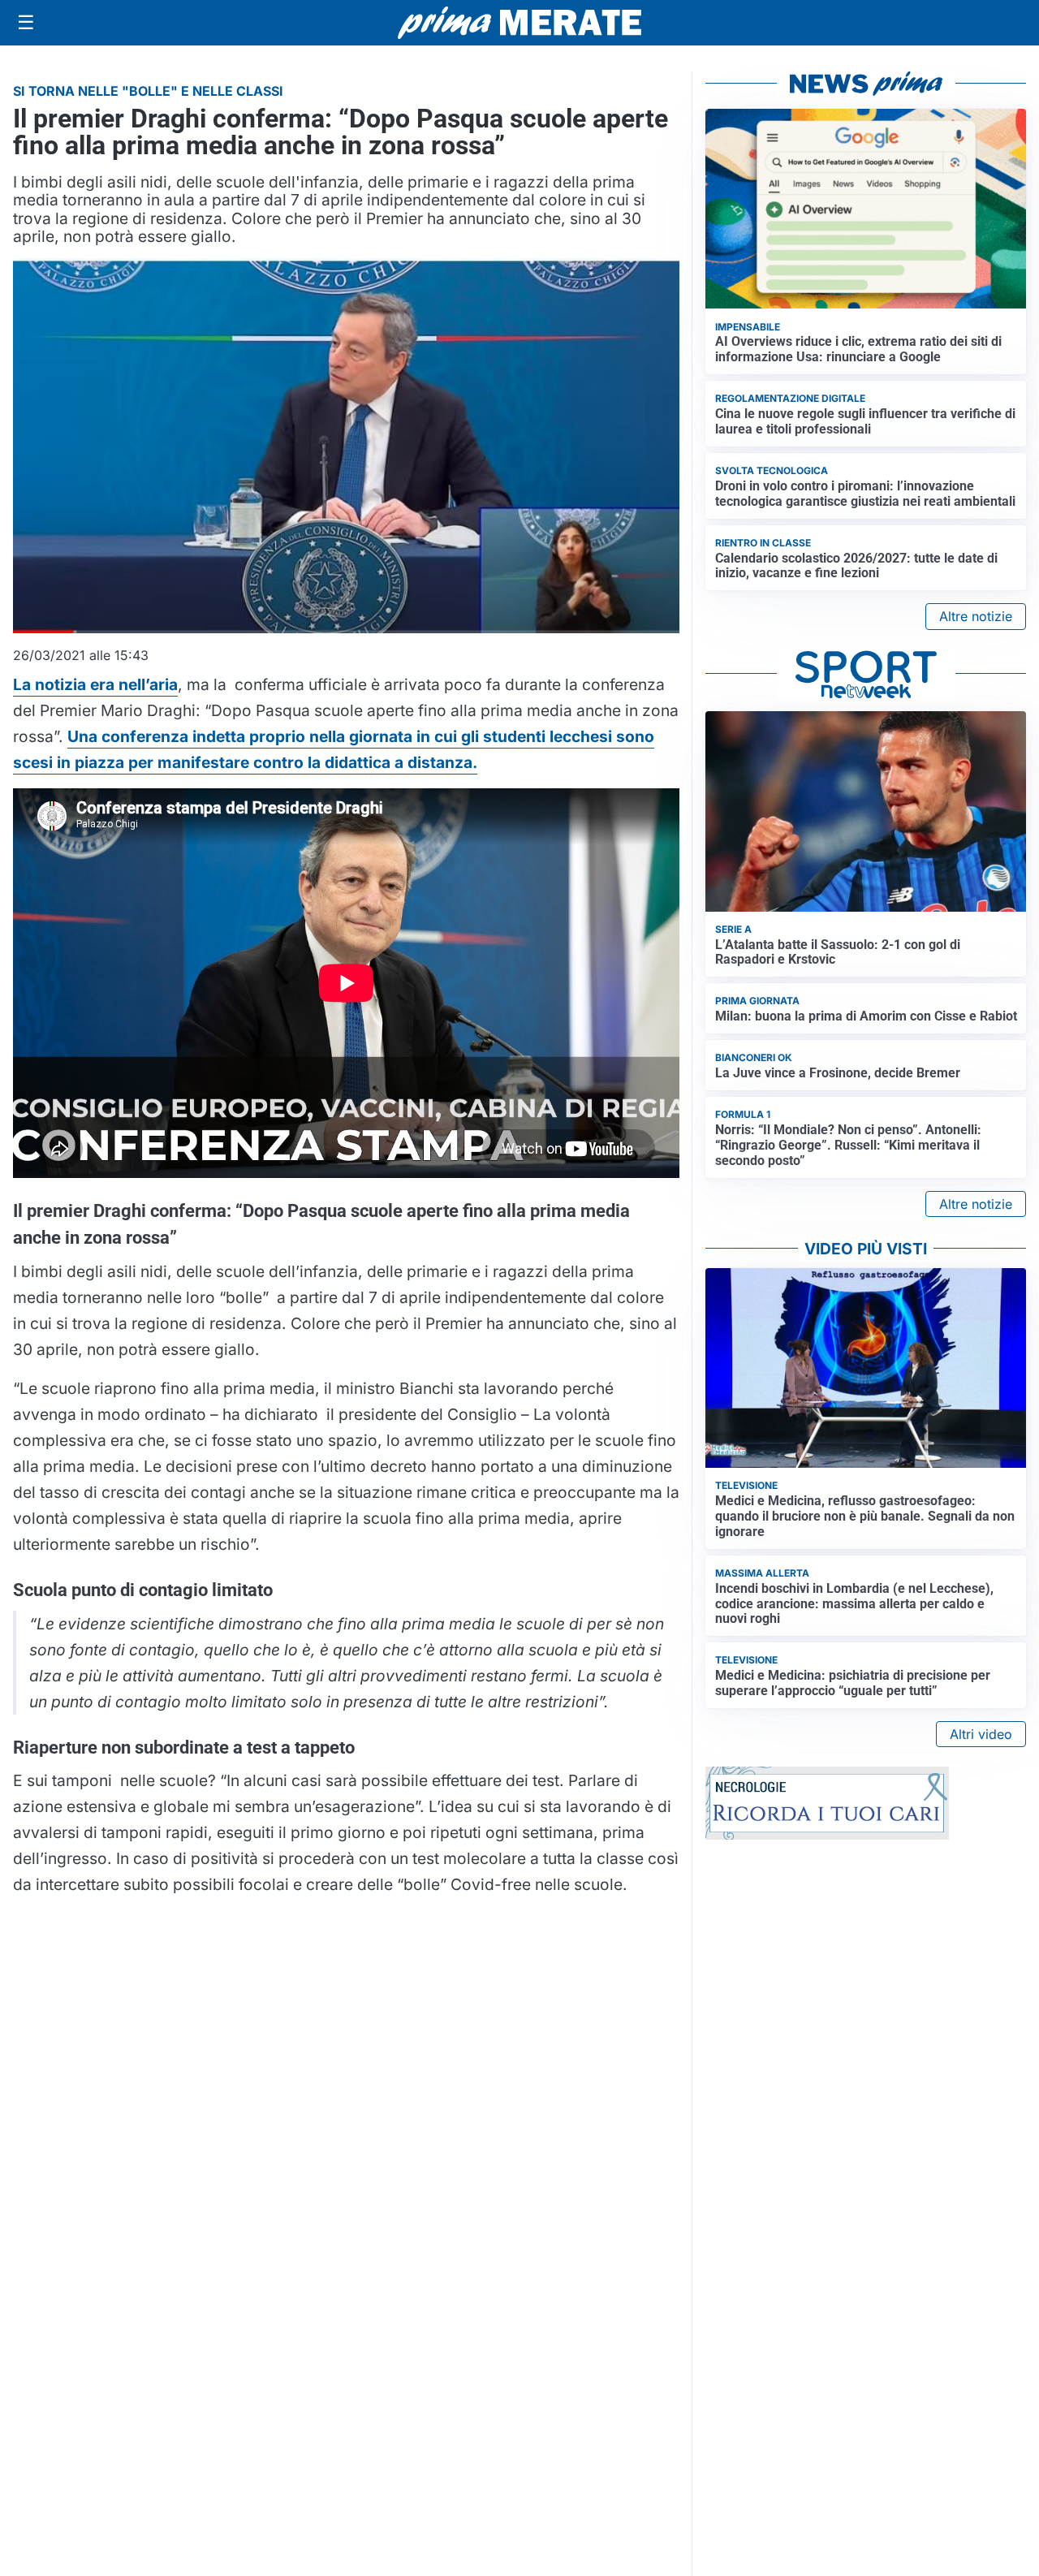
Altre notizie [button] (976, 616)
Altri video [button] (981, 1734)
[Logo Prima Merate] (519, 23)
